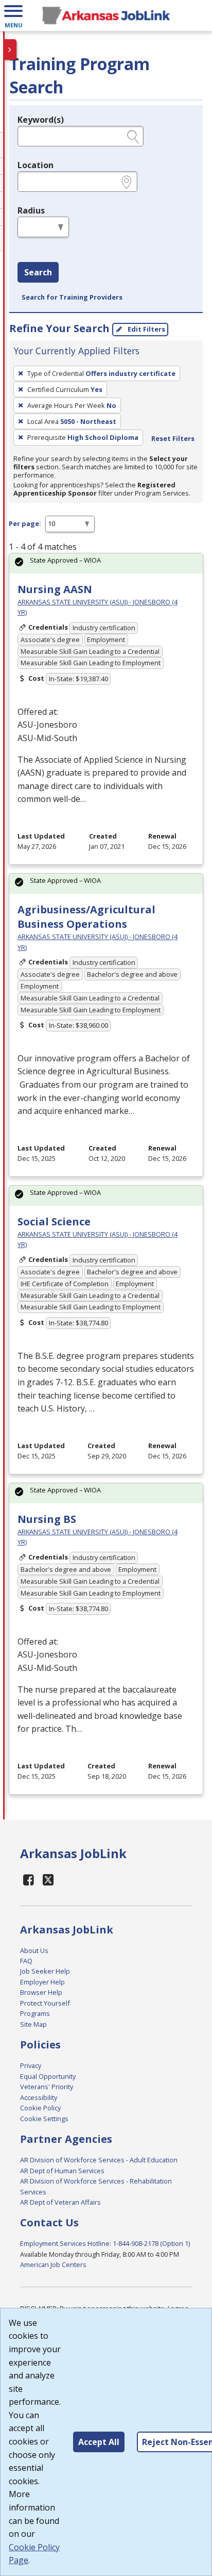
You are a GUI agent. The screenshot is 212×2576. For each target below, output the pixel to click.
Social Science (54, 1221)
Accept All (99, 2442)
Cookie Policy (40, 2108)
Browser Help (41, 1992)
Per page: (25, 523)
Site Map (33, 2024)
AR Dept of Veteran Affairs (60, 2202)
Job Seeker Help (45, 1971)
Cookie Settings (44, 2119)
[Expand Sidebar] (10, 50)
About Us (34, 1950)
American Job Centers (53, 2265)
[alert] (106, 563)
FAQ (26, 1961)
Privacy (31, 2065)
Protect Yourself (45, 2003)
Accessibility (39, 2097)
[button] (13, 15)
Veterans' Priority (47, 2087)
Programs (35, 2013)
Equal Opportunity (48, 2076)
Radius (31, 210)
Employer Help (42, 1982)
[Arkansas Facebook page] (29, 1880)
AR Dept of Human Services (62, 2171)
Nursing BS (47, 1519)
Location (36, 165)
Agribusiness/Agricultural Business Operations (86, 917)
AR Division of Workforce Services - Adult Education (99, 2160)
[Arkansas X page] (49, 1880)
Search (38, 272)
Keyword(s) (41, 120)
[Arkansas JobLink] (106, 15)
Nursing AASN (55, 589)
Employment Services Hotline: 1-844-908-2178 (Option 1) (105, 2243)
